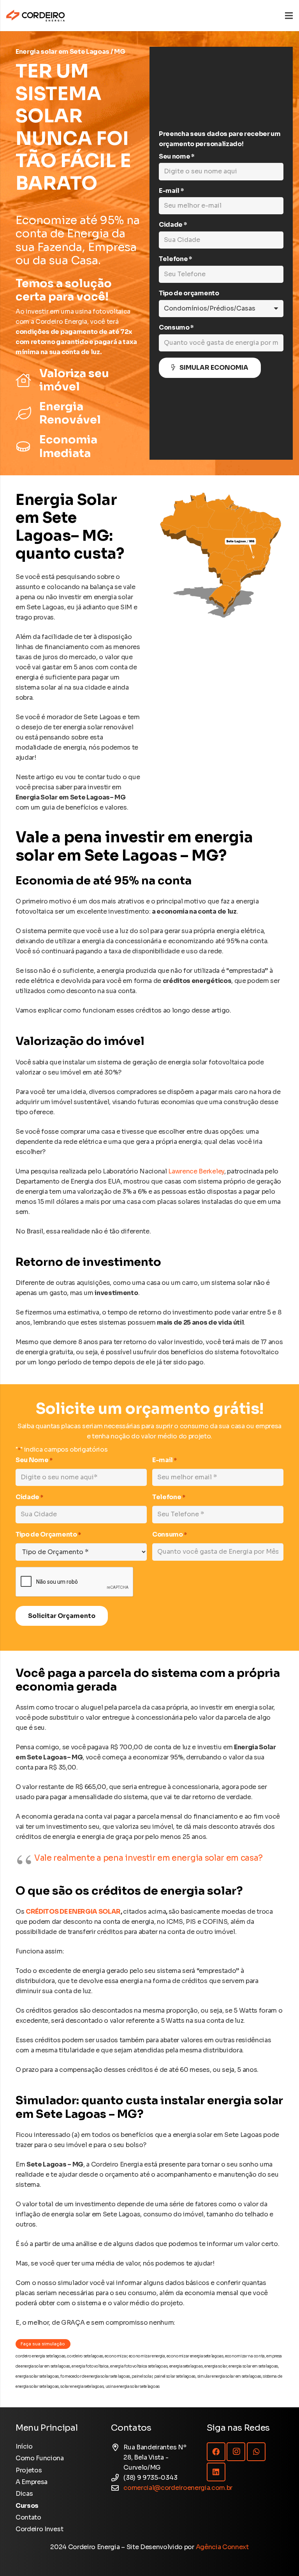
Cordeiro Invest (39, 2529)
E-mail (164, 1460)
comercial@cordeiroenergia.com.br (178, 2488)
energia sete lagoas (186, 2366)
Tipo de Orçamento (48, 1534)
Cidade (29, 1497)
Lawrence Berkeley (196, 1171)
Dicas (24, 2494)
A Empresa (32, 2482)
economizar (116, 2356)
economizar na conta (245, 2356)
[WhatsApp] (256, 2452)
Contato (28, 2517)
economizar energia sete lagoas (195, 2356)
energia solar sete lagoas (37, 2376)
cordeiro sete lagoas (85, 2356)
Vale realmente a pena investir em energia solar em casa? (149, 1858)
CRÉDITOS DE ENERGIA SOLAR (73, 1912)
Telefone (169, 1497)
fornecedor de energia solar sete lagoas (95, 2376)
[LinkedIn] (216, 2472)
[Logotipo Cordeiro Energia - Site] (35, 16)
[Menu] (289, 16)
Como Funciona (40, 2458)
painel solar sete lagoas (175, 2376)
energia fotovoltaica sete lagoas (139, 2366)
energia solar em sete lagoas (253, 2366)
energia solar (216, 2366)
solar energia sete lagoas (82, 2386)
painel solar (142, 2376)
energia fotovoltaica (90, 2366)
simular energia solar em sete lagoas (229, 2376)
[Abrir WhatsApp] (279, 2556)
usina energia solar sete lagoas (133, 2386)
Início (24, 2446)
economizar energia (147, 2356)
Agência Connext (222, 2547)
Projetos (29, 2470)
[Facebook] (216, 2452)
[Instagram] (236, 2452)
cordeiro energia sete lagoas (40, 2356)
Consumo (170, 1534)
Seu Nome (34, 1460)
